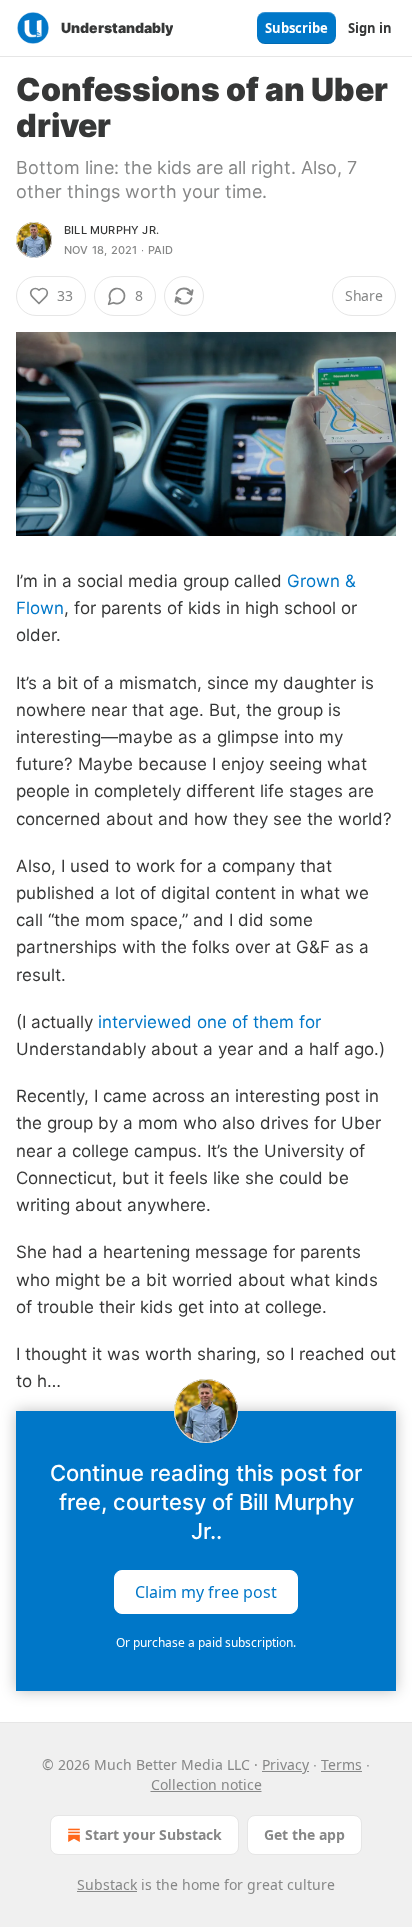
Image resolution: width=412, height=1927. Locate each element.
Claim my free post (206, 1592)
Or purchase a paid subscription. (206, 1642)
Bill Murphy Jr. (111, 230)
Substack (107, 1884)
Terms (341, 1764)
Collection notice (206, 1784)
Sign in (370, 28)
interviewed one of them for (209, 1022)
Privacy (285, 1764)
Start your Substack (153, 1834)
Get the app (304, 1834)
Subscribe (296, 28)
